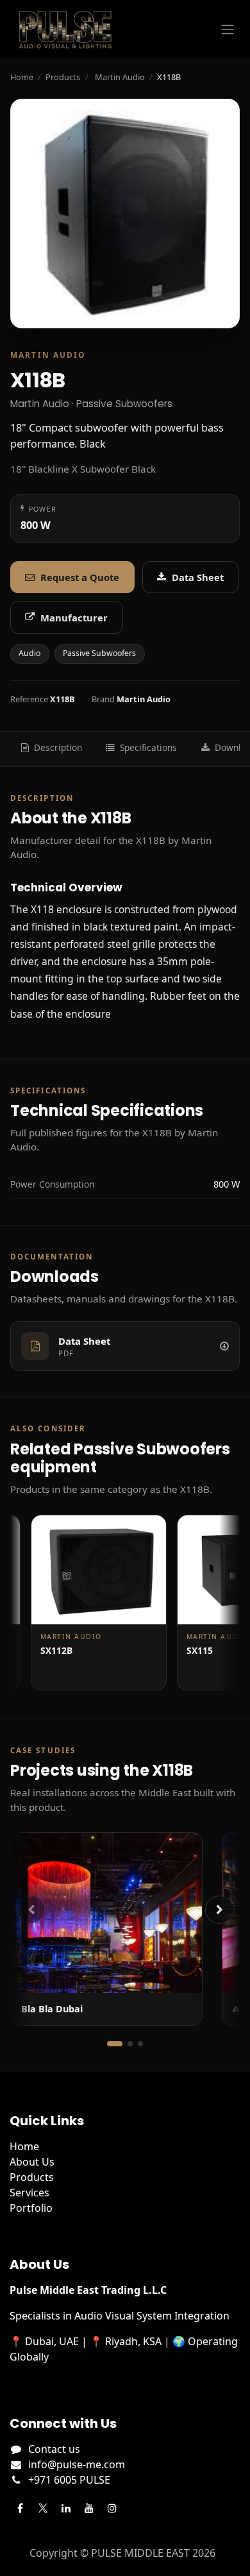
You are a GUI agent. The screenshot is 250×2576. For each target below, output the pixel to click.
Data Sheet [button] (198, 577)
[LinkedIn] (66, 2508)
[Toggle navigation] (228, 29)
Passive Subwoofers (99, 653)
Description (58, 747)
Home (22, 77)
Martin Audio (120, 77)
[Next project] (219, 1910)
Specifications (148, 747)
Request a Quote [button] (80, 577)
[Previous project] (31, 1910)
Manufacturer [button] (74, 618)
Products (63, 77)
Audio (29, 653)
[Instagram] (112, 2508)
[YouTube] (89, 2508)
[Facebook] (20, 2508)
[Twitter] (43, 2508)
